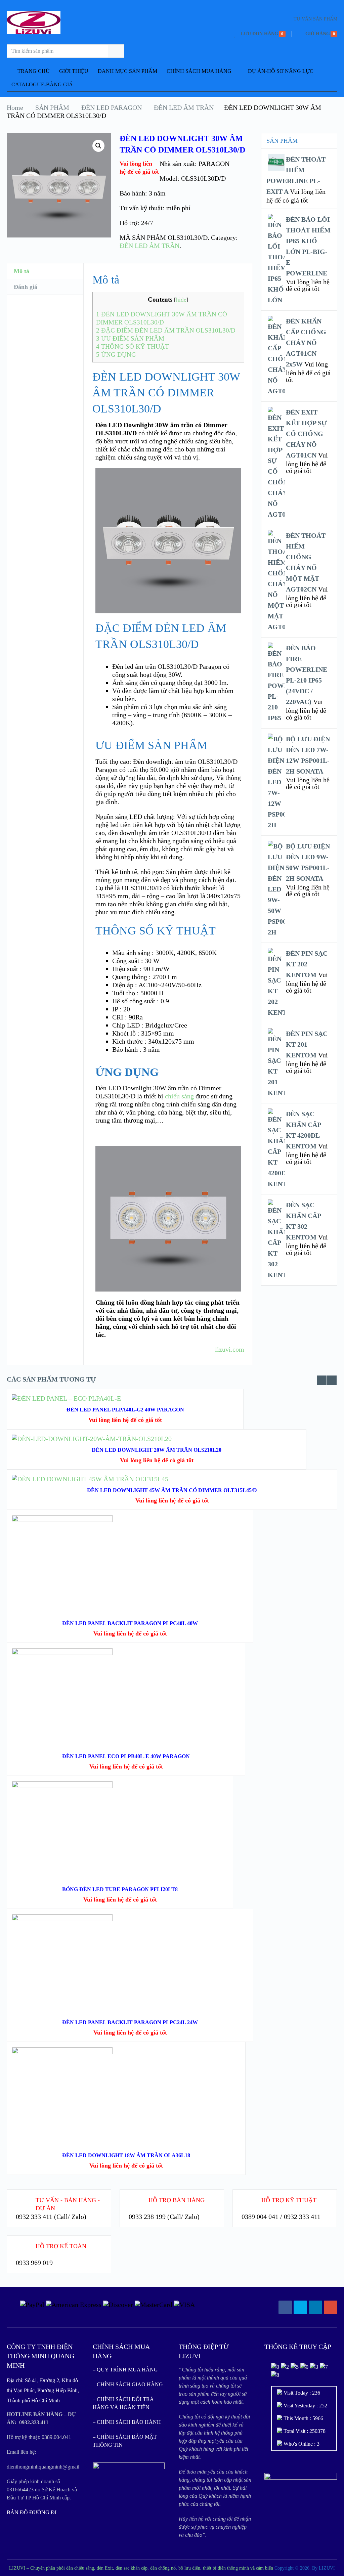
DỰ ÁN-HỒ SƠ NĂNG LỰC (281, 71)
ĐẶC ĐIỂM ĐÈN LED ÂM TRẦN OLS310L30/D (166, 330)
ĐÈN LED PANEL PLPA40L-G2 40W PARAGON (125, 1410)
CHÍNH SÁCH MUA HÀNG (199, 71)
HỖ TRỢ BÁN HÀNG (177, 2200)
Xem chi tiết (130, 1556)
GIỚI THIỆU (74, 71)
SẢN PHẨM (52, 107)
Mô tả (21, 271)
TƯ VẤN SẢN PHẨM (315, 19)
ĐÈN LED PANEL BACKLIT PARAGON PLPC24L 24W (130, 2022)
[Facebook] (285, 2307)
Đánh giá (26, 287)
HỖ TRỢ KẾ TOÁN (61, 2246)
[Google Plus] (331, 2307)
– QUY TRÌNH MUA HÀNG (125, 2370)
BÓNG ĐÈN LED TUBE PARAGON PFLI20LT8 (120, 1889)
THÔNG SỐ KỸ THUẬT (133, 346)
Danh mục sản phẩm (127, 71)
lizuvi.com (230, 1349)
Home (15, 107)
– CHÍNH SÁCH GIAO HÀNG (128, 2384)
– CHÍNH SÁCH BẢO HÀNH (127, 2422)
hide (181, 300)
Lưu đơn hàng (260, 34)
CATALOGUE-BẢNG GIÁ (42, 84)
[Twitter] (300, 2307)
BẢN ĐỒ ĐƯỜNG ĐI (32, 2512)
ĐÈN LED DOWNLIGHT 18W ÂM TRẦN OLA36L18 (126, 2155)
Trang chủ (33, 71)
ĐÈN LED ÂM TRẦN (184, 107)
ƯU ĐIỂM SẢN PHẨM (130, 338)
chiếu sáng (179, 1096)
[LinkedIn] (315, 2307)
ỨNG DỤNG (116, 355)
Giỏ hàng (318, 34)
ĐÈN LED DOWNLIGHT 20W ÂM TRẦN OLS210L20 (157, 1450)
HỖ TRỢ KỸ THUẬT (289, 2200)
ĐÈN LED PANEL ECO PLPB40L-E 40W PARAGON (126, 1756)
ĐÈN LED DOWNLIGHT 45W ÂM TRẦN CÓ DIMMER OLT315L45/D (172, 1490)
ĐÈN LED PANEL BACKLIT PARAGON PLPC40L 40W (130, 1623)
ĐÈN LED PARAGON (112, 107)
